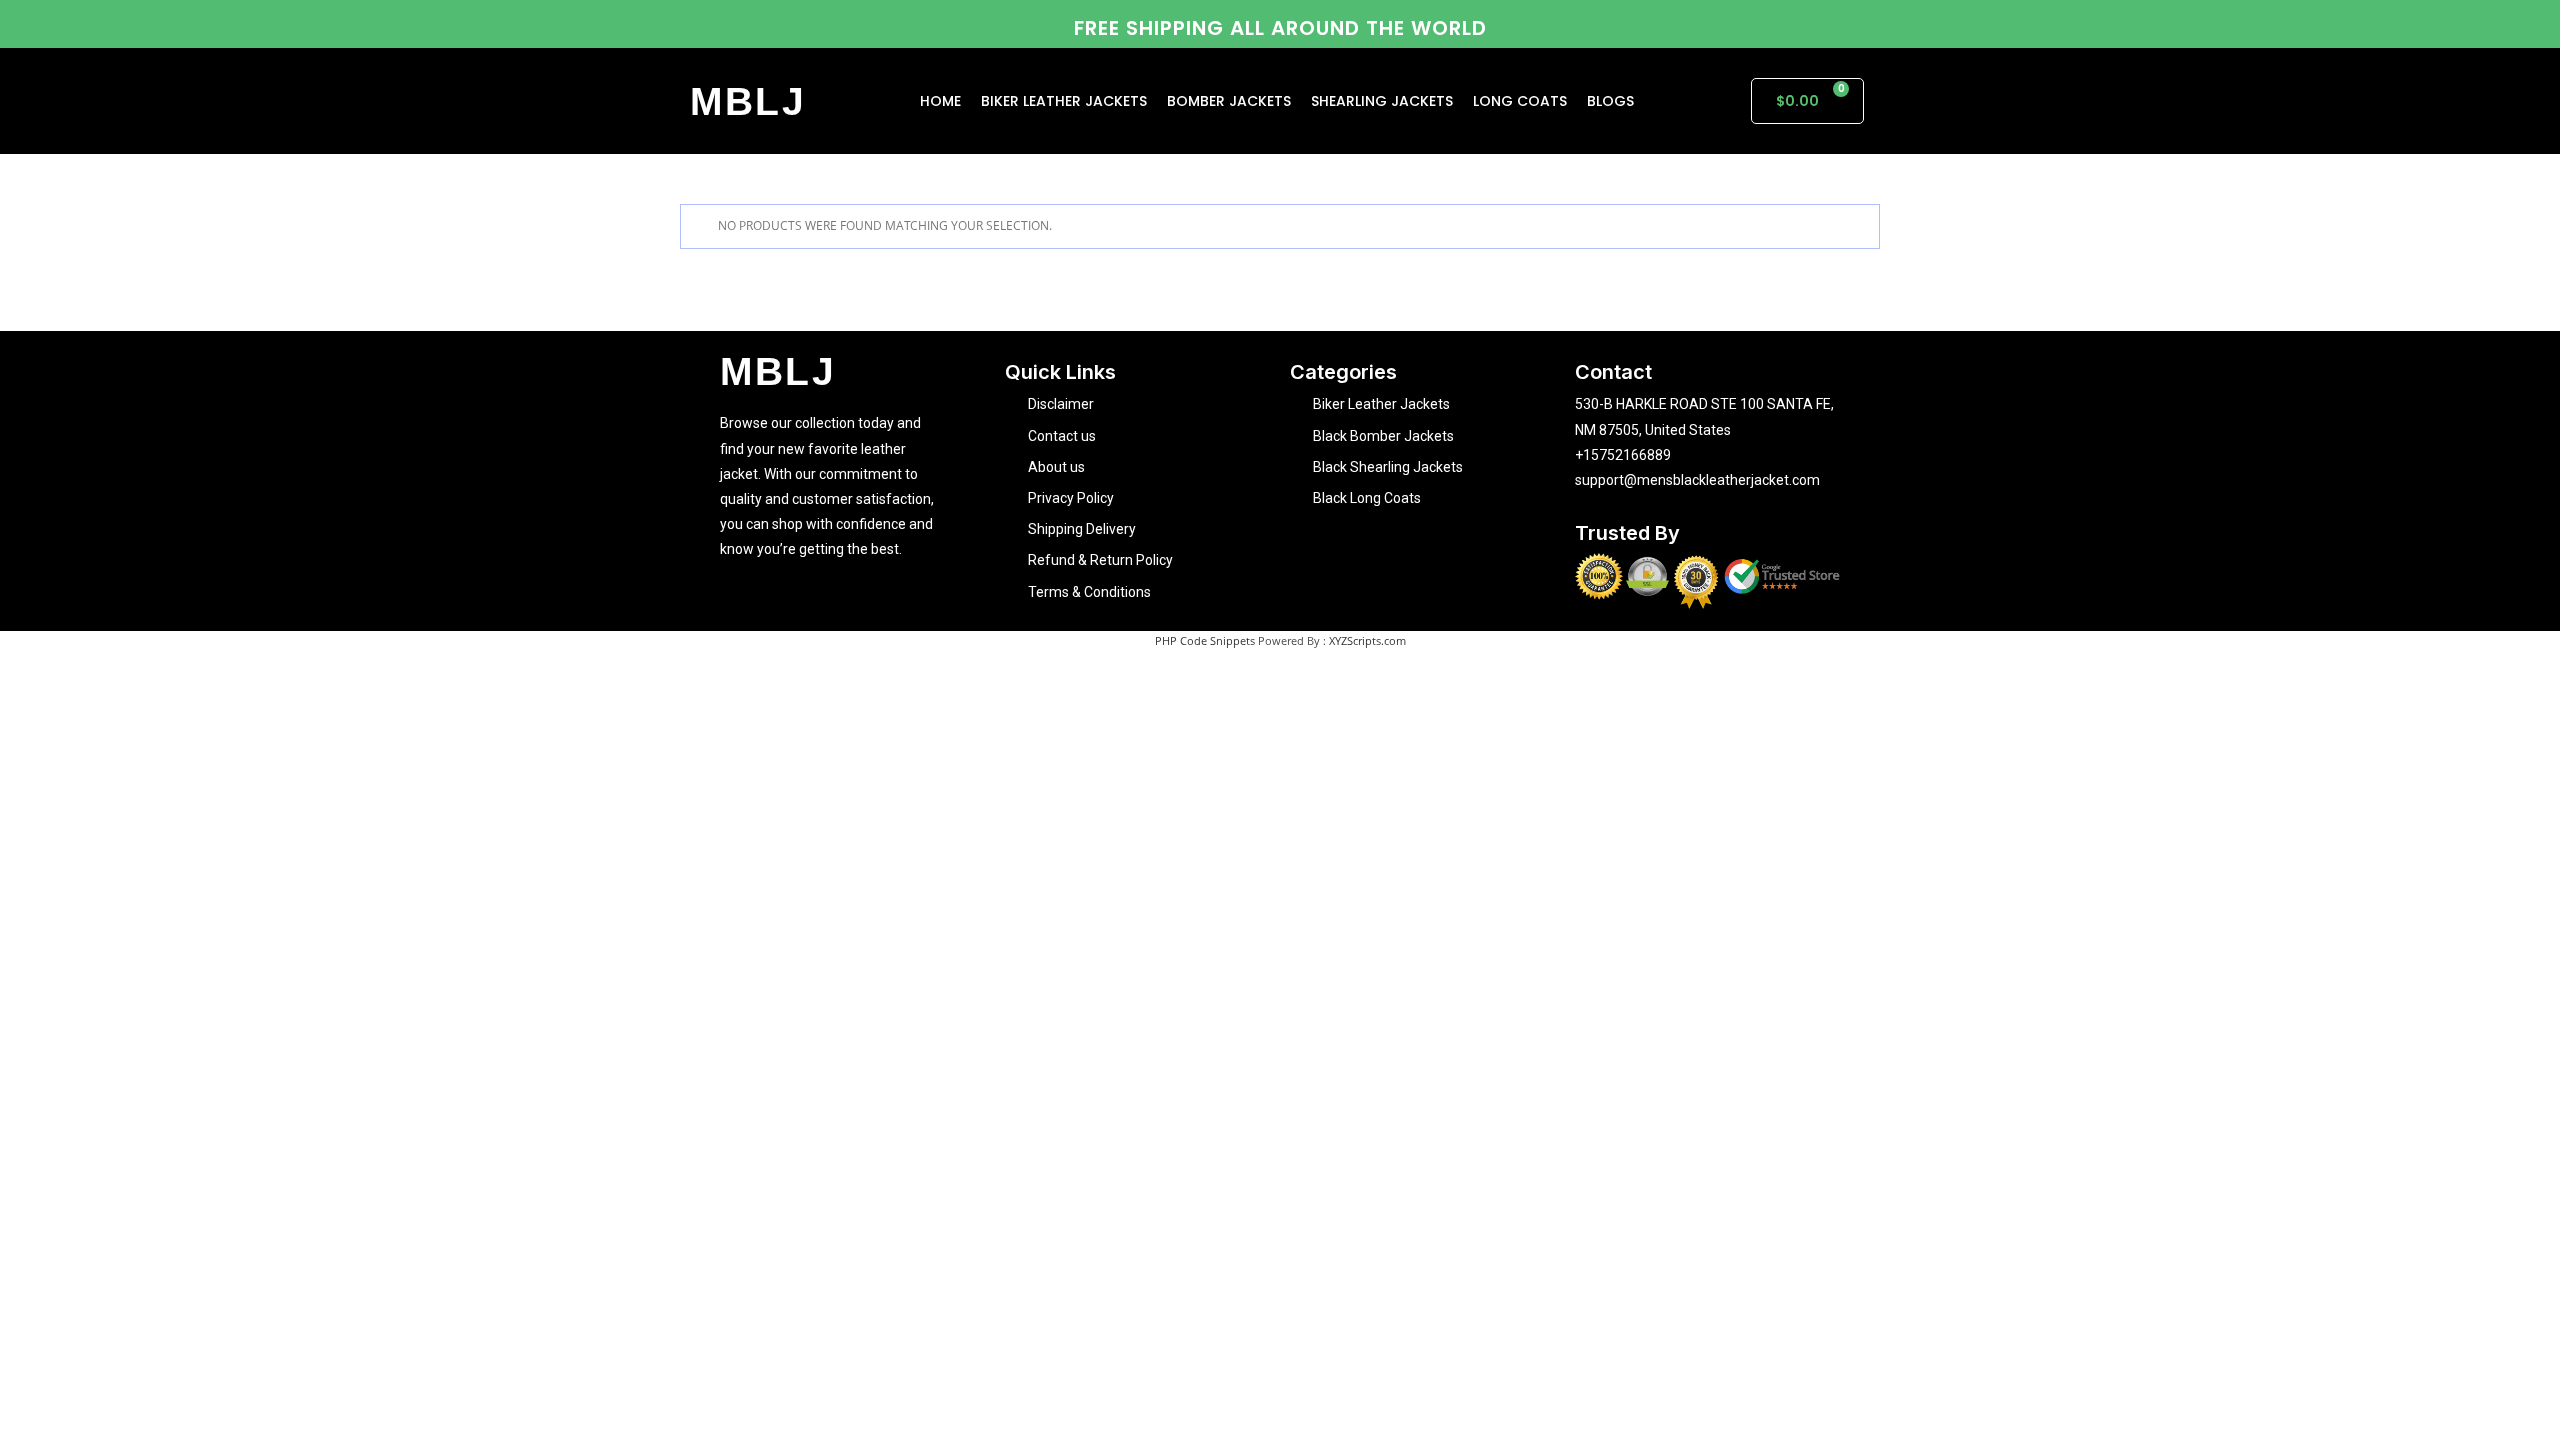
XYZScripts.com (1367, 640)
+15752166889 (1623, 455)
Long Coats (1520, 101)
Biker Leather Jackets (1064, 101)
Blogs (1610, 101)
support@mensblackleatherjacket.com (1697, 480)
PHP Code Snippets (1205, 640)
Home (940, 101)
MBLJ (748, 101)
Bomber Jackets (1229, 101)
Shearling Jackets (1382, 101)
